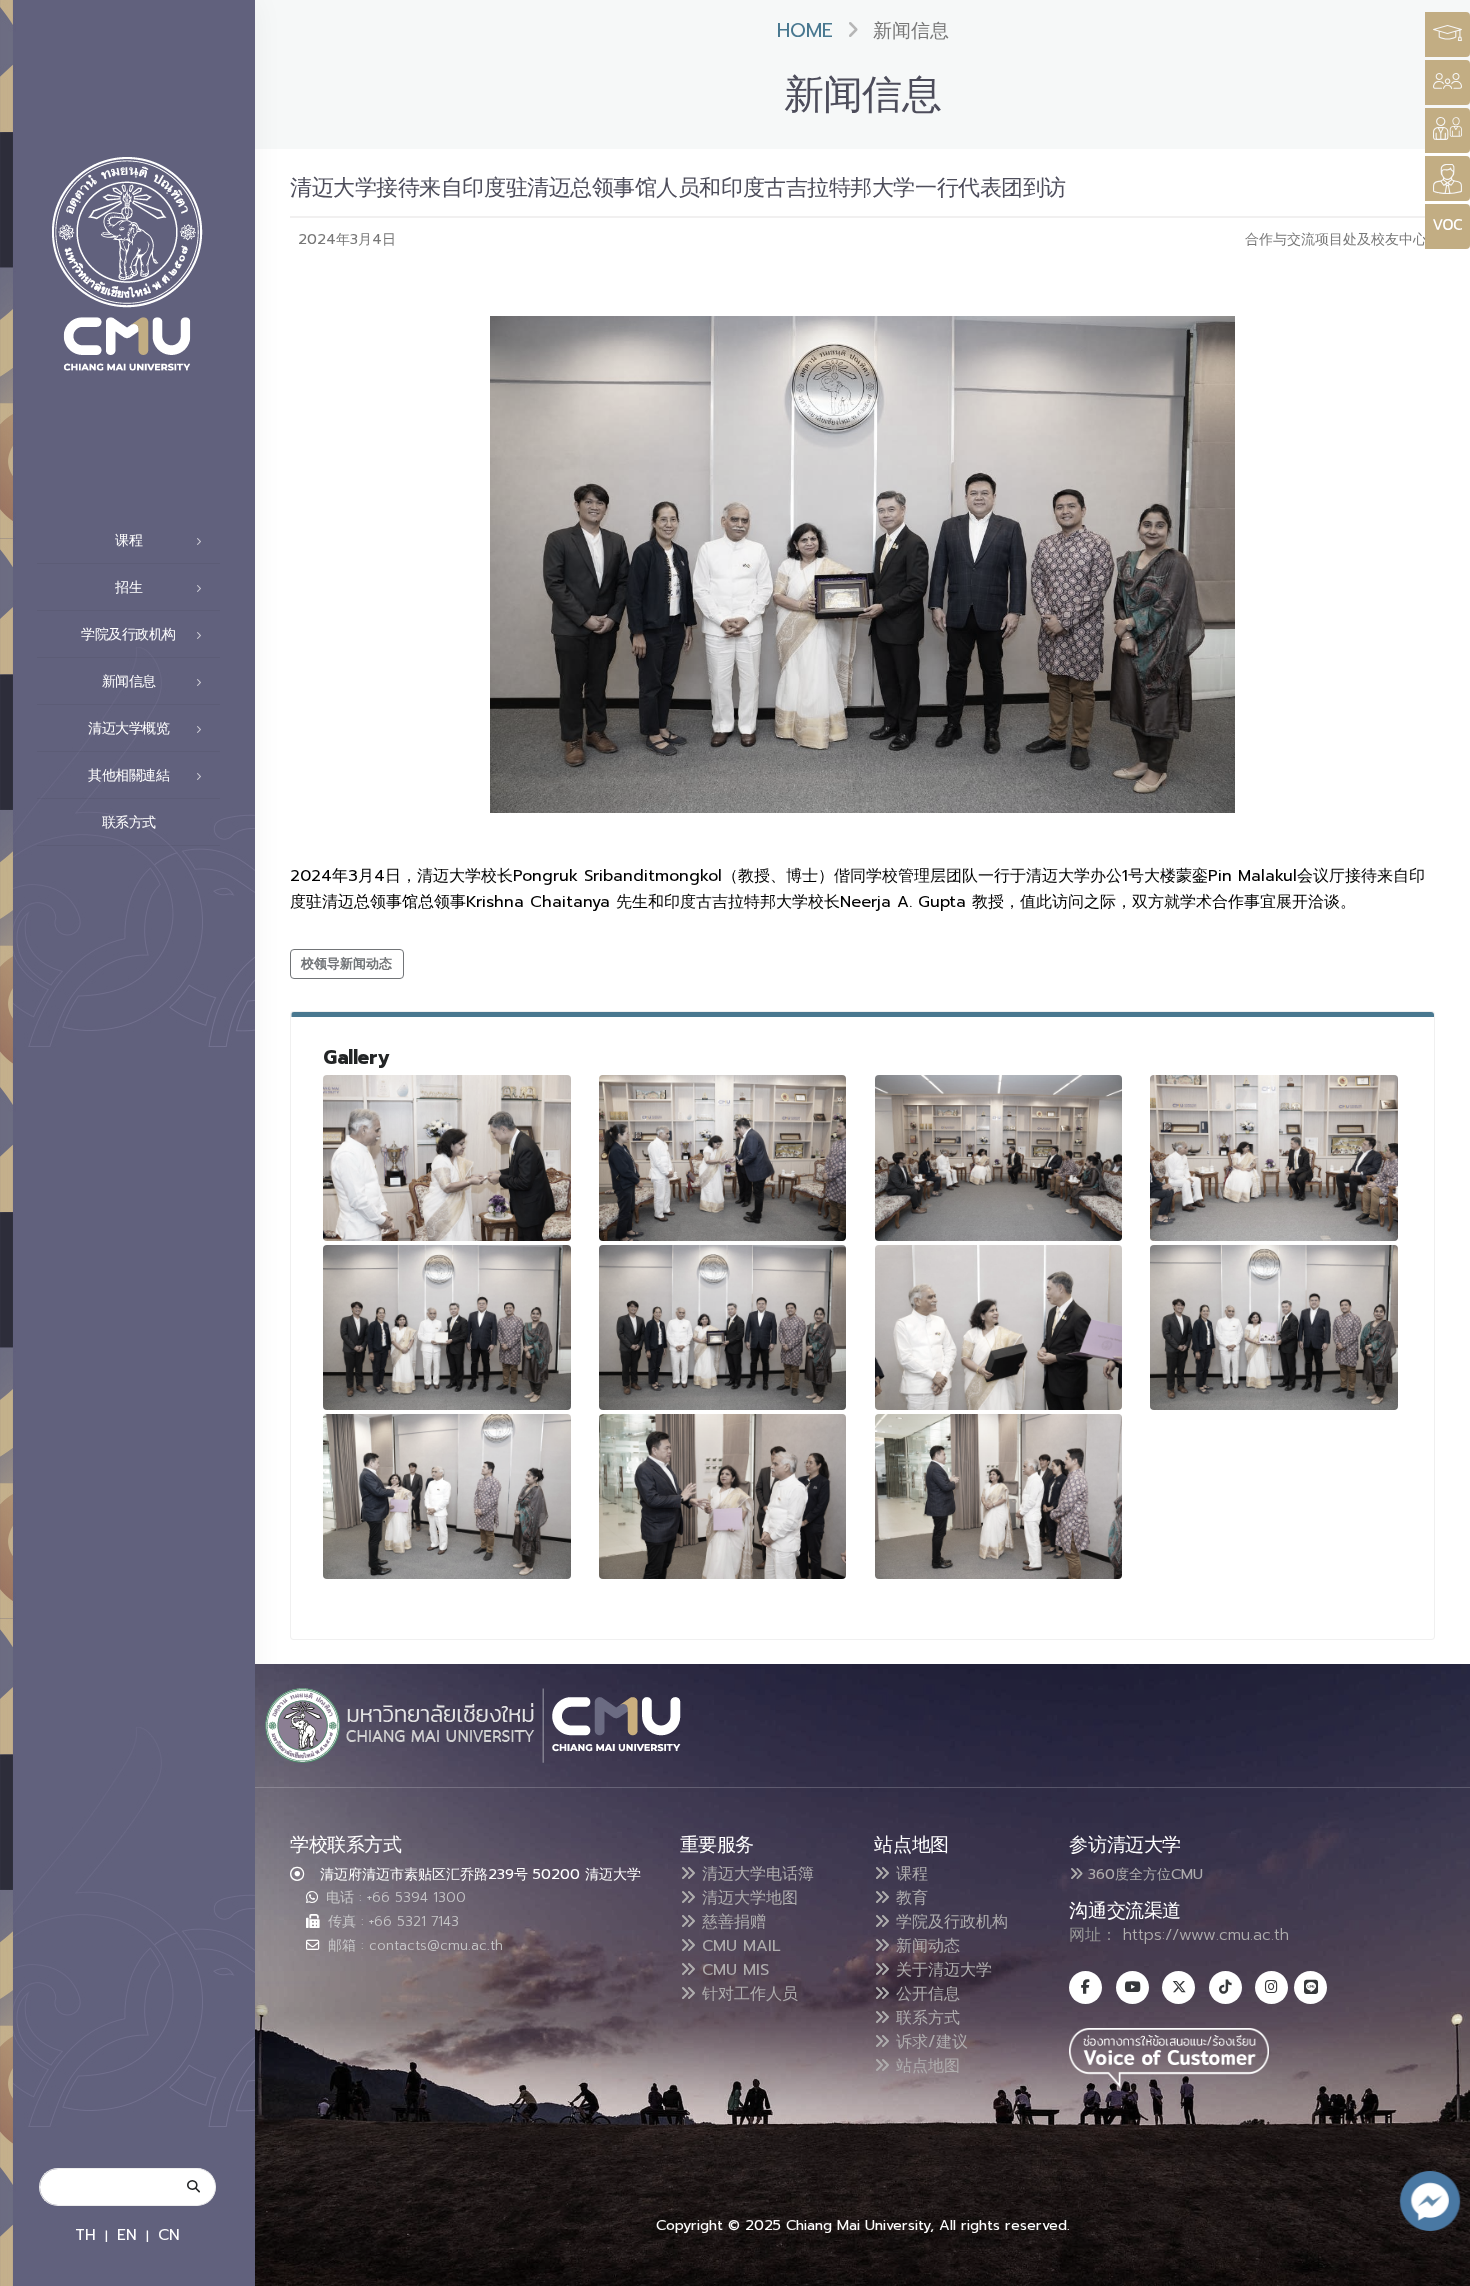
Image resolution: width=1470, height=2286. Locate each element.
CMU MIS (732, 1970)
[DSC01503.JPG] (723, 1157)
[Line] (1310, 1987)
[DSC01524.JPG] (999, 1327)
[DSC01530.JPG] (447, 1496)
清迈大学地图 (747, 1898)
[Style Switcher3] (1447, 34)
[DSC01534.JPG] (723, 1496)
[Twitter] (1178, 1987)
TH (85, 2234)
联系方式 (129, 822)
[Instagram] (1271, 1987)
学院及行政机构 (949, 1922)
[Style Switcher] (1447, 82)
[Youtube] (1132, 1987)
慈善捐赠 (731, 1922)
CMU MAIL (738, 1946)
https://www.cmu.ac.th (1206, 1935)
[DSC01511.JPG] (1274, 1157)
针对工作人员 (747, 1994)
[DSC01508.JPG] (999, 1157)
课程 (909, 1874)
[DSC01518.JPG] (723, 1327)
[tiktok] (1225, 1987)
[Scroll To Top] (1435, 2263)
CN (169, 2234)
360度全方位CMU (1143, 1874)
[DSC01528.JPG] (1274, 1327)
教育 (909, 1898)
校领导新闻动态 (346, 963)
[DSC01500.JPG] (447, 1157)
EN (127, 2234)
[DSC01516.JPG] (447, 1327)
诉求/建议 (929, 2042)
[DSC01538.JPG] (999, 1496)
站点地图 (925, 2066)
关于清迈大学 (941, 1970)
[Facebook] (1085, 1987)
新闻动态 (925, 1946)
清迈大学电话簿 (755, 1874)
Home (805, 30)
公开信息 (925, 1994)
